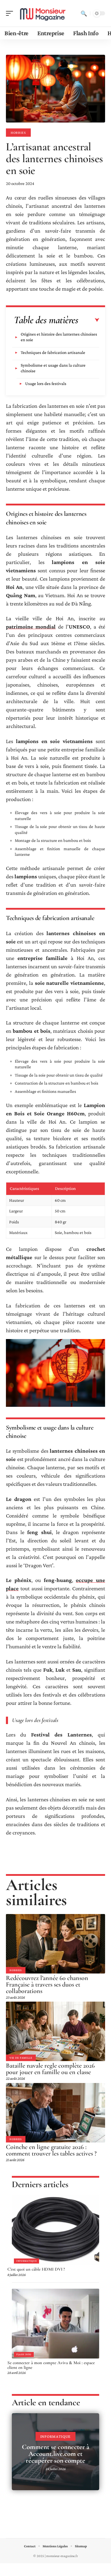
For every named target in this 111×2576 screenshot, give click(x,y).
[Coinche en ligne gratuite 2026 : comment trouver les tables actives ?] (55, 2113)
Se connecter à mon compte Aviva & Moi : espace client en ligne (51, 2365)
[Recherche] (84, 13)
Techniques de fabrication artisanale (53, 352)
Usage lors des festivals (46, 384)
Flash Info (24, 2354)
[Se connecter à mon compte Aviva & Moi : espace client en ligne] (55, 2324)
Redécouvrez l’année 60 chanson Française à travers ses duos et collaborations (47, 1984)
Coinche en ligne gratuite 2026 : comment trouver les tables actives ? (51, 2150)
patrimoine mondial (31, 627)
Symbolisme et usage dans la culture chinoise (53, 368)
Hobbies (18, 133)
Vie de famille (21, 2058)
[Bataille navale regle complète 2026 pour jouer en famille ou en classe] (55, 2031)
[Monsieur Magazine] (43, 13)
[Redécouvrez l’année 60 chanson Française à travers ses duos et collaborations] (55, 1944)
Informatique (26, 2261)
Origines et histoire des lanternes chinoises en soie (59, 337)
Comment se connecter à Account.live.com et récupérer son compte (56, 2454)
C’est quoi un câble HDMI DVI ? (36, 2269)
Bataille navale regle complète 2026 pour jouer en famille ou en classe (50, 2069)
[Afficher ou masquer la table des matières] (89, 320)
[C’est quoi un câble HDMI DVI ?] (55, 2230)
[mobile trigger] (11, 13)
